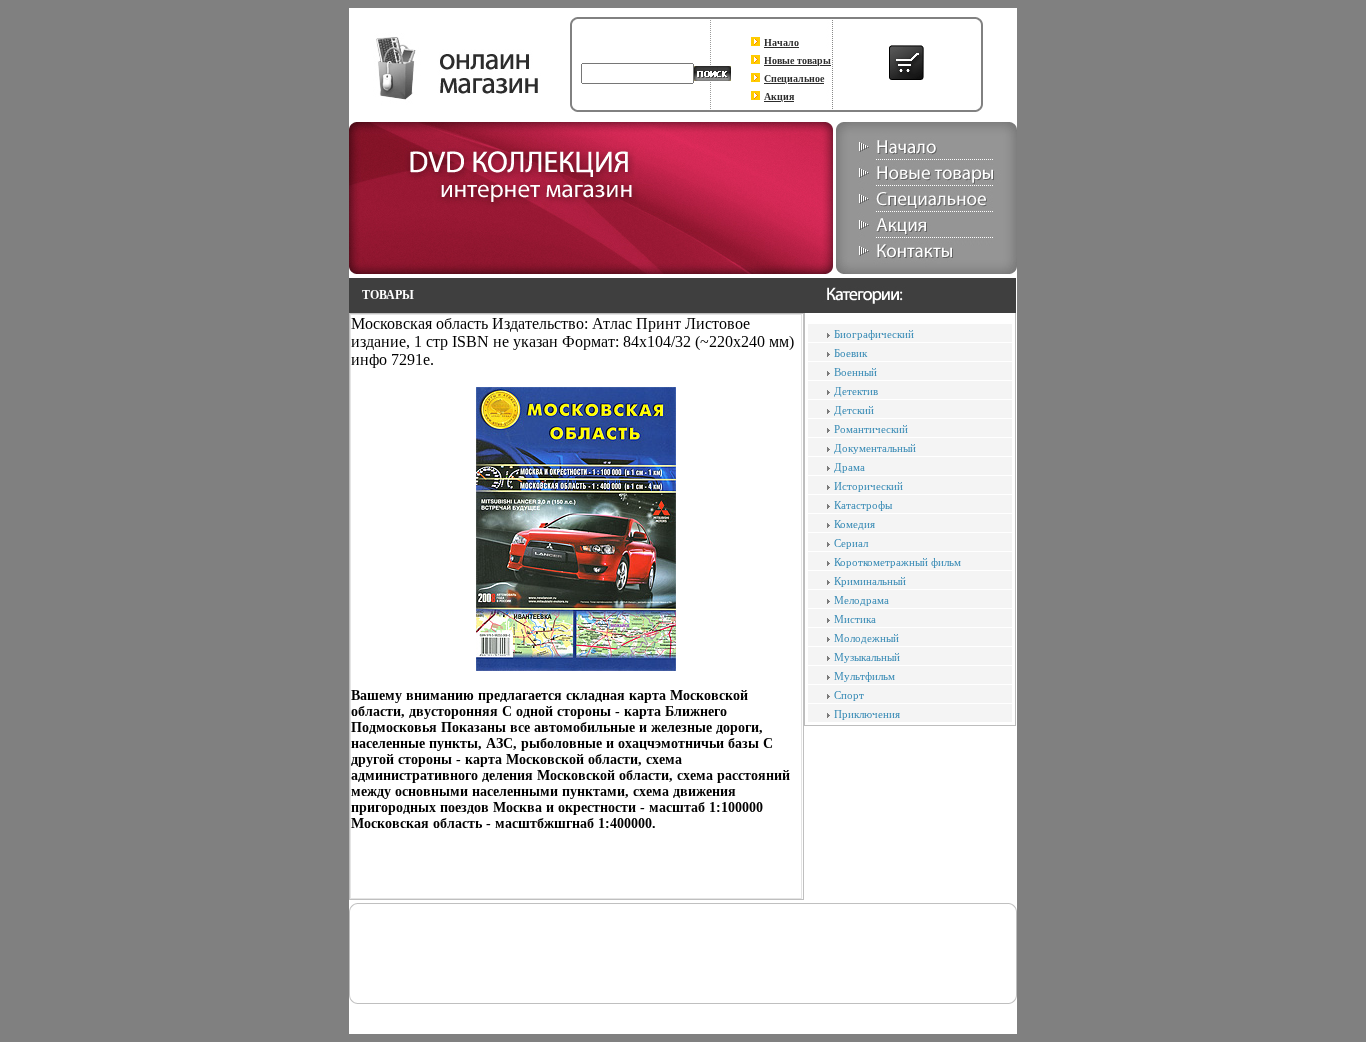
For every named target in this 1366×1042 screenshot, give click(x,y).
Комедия (854, 524)
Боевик (850, 353)
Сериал (851, 543)
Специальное (794, 78)
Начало (781, 42)
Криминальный (870, 581)
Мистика (855, 619)
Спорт (849, 695)
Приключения (867, 714)
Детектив (856, 391)
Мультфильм (864, 676)
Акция (779, 96)
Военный (855, 372)
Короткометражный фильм (897, 562)
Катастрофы (863, 505)
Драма (849, 467)
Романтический (871, 429)
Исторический (868, 486)
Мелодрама (861, 600)
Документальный (875, 448)
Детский (854, 410)
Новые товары (797, 60)
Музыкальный (867, 657)
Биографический (874, 334)
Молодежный (866, 638)
